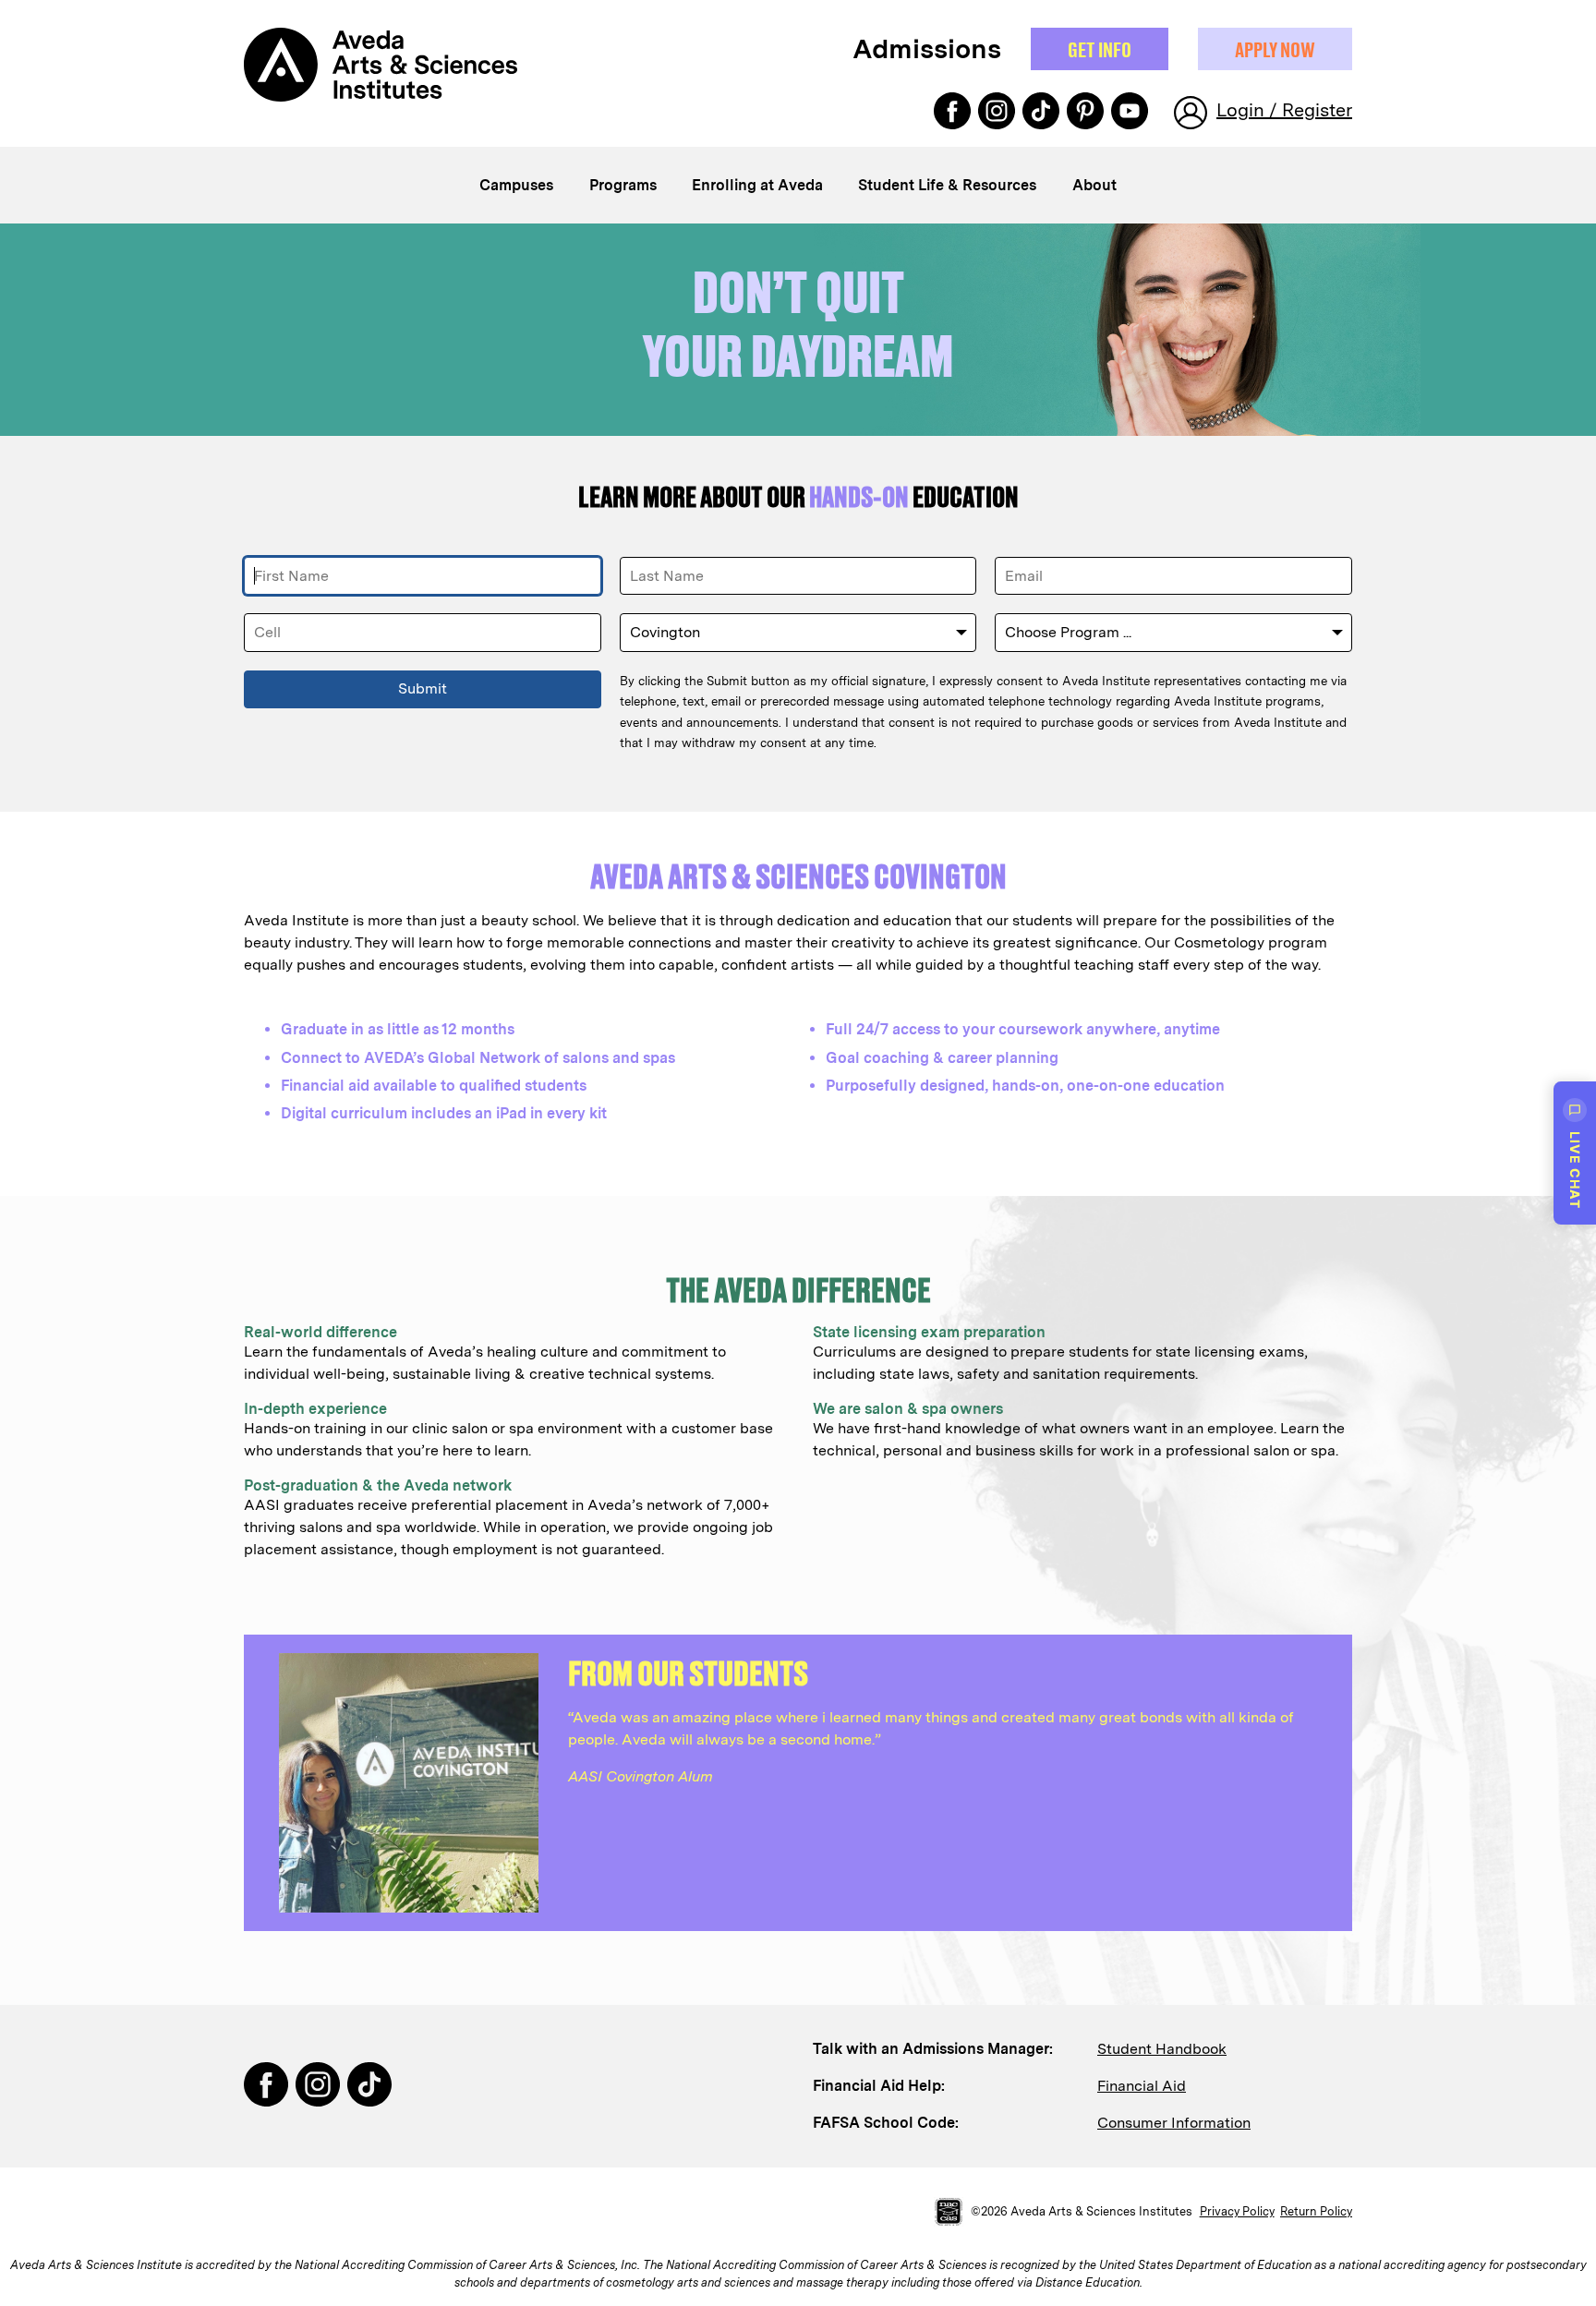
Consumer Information (1174, 2123)
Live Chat (1575, 1170)
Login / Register (1284, 110)
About (1094, 185)
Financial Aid (1142, 2086)
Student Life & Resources (947, 185)
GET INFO (1100, 49)
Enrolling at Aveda (757, 185)
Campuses (516, 185)
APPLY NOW (1275, 49)
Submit (423, 688)
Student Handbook (1162, 2049)
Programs (623, 185)
